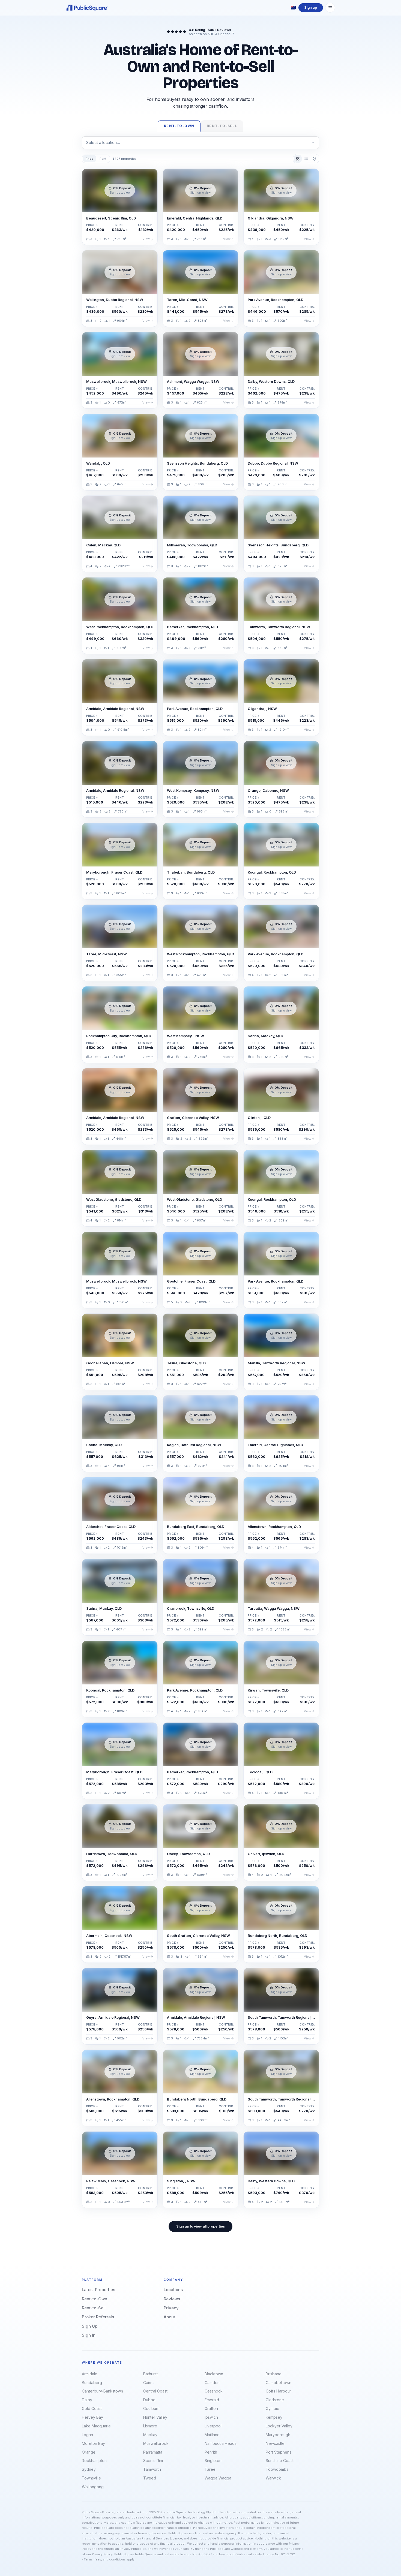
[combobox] (200, 143)
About (169, 2317)
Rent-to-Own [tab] (179, 126)
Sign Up (90, 2326)
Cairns (149, 2383)
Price (89, 159)
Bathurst (150, 2374)
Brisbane (274, 2374)
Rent (103, 159)
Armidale (90, 2374)
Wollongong (93, 2487)
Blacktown (214, 2374)
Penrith (211, 2452)
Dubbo (149, 2400)
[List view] (306, 159)
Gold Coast (92, 2408)
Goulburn (151, 2408)
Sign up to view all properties (200, 2226)
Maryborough (278, 2435)
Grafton (211, 2408)
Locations (173, 2290)
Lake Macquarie (96, 2426)
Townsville (91, 2478)
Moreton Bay (93, 2443)
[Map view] (314, 159)
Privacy (171, 2308)
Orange (89, 2452)
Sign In (89, 2335)
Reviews (172, 2299)
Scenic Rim (153, 2461)
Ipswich (211, 2417)
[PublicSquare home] (87, 8)
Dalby (87, 2400)
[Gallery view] (298, 159)
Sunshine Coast (280, 2461)
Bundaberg (92, 2383)
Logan (87, 2435)
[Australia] (293, 8)
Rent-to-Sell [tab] (222, 126)
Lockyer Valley (279, 2426)
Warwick (273, 2478)
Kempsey (274, 2417)
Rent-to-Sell (94, 2308)
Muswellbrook (156, 2443)
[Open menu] (330, 8)
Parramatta (153, 2452)
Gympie (273, 2408)
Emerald (212, 2400)
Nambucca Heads (221, 2443)
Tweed (150, 2478)
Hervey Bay (92, 2417)
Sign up (311, 7)
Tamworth (152, 2469)
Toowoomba (277, 2469)
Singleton (213, 2461)
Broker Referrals (98, 2317)
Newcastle (275, 2443)
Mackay (150, 2435)
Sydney (89, 2469)
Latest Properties (98, 2290)
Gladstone (275, 2400)
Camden (212, 2383)
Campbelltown (279, 2383)
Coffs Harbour (278, 2391)
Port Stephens (279, 2452)
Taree (210, 2469)
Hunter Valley (155, 2417)
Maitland (212, 2435)
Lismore (150, 2426)
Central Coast (155, 2391)
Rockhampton (94, 2461)
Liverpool (213, 2426)
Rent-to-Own (95, 2299)
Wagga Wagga (218, 2478)
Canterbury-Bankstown (102, 2391)
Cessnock (214, 2391)
